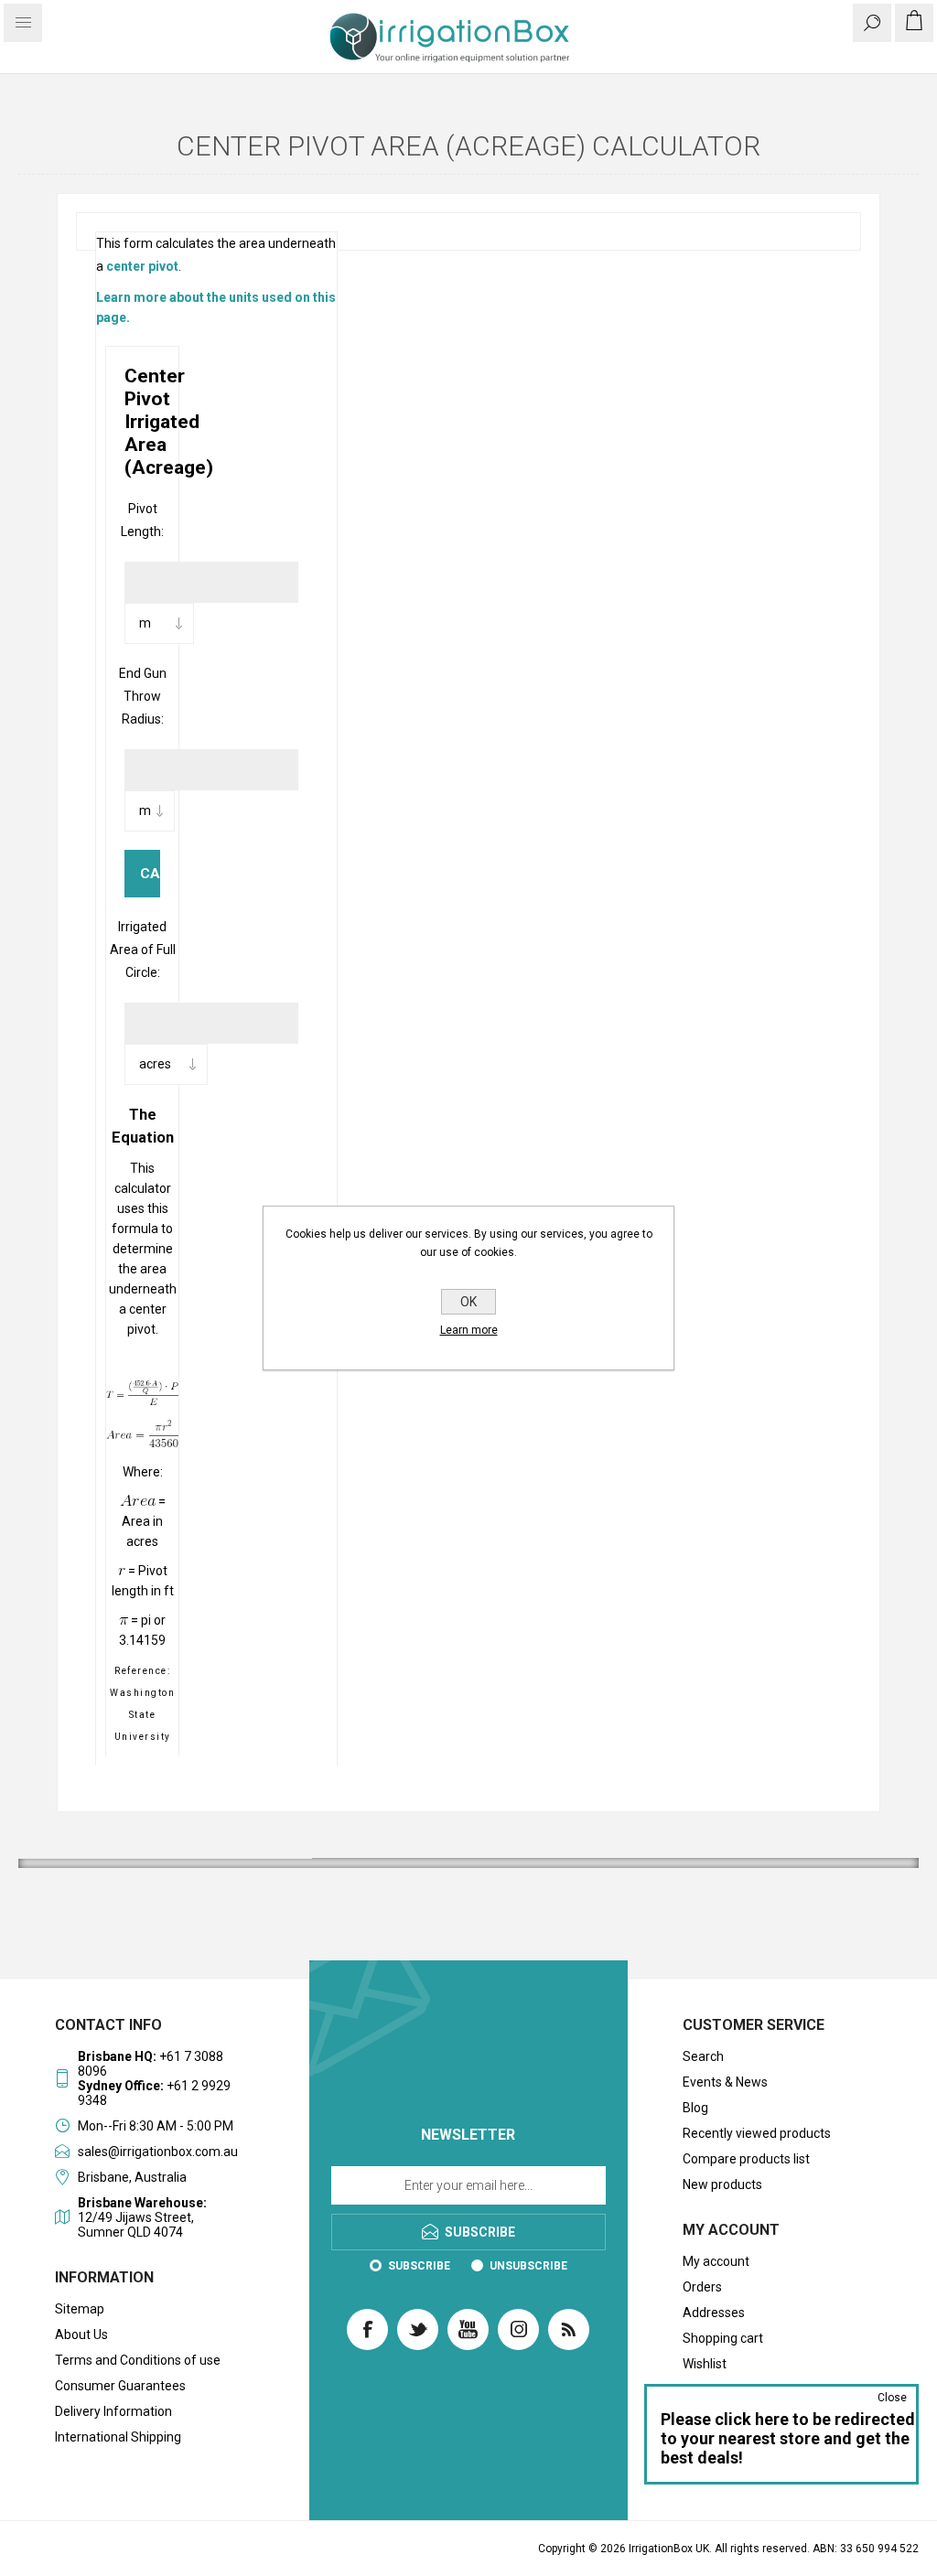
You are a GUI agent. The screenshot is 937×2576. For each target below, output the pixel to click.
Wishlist (705, 2364)
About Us (81, 2334)
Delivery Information (113, 2411)
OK (468, 1302)
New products (722, 2184)
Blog (695, 2108)
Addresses (714, 2313)
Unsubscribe (528, 2266)
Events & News (725, 2082)
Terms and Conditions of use (138, 2360)
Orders (702, 2287)
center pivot (142, 266)
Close (892, 2398)
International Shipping (118, 2437)
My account (716, 2261)
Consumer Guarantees (120, 2386)
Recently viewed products (757, 2133)
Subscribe (419, 2266)
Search (703, 2056)
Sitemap (80, 2309)
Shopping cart (723, 2338)
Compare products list (746, 2159)
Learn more (469, 1330)
